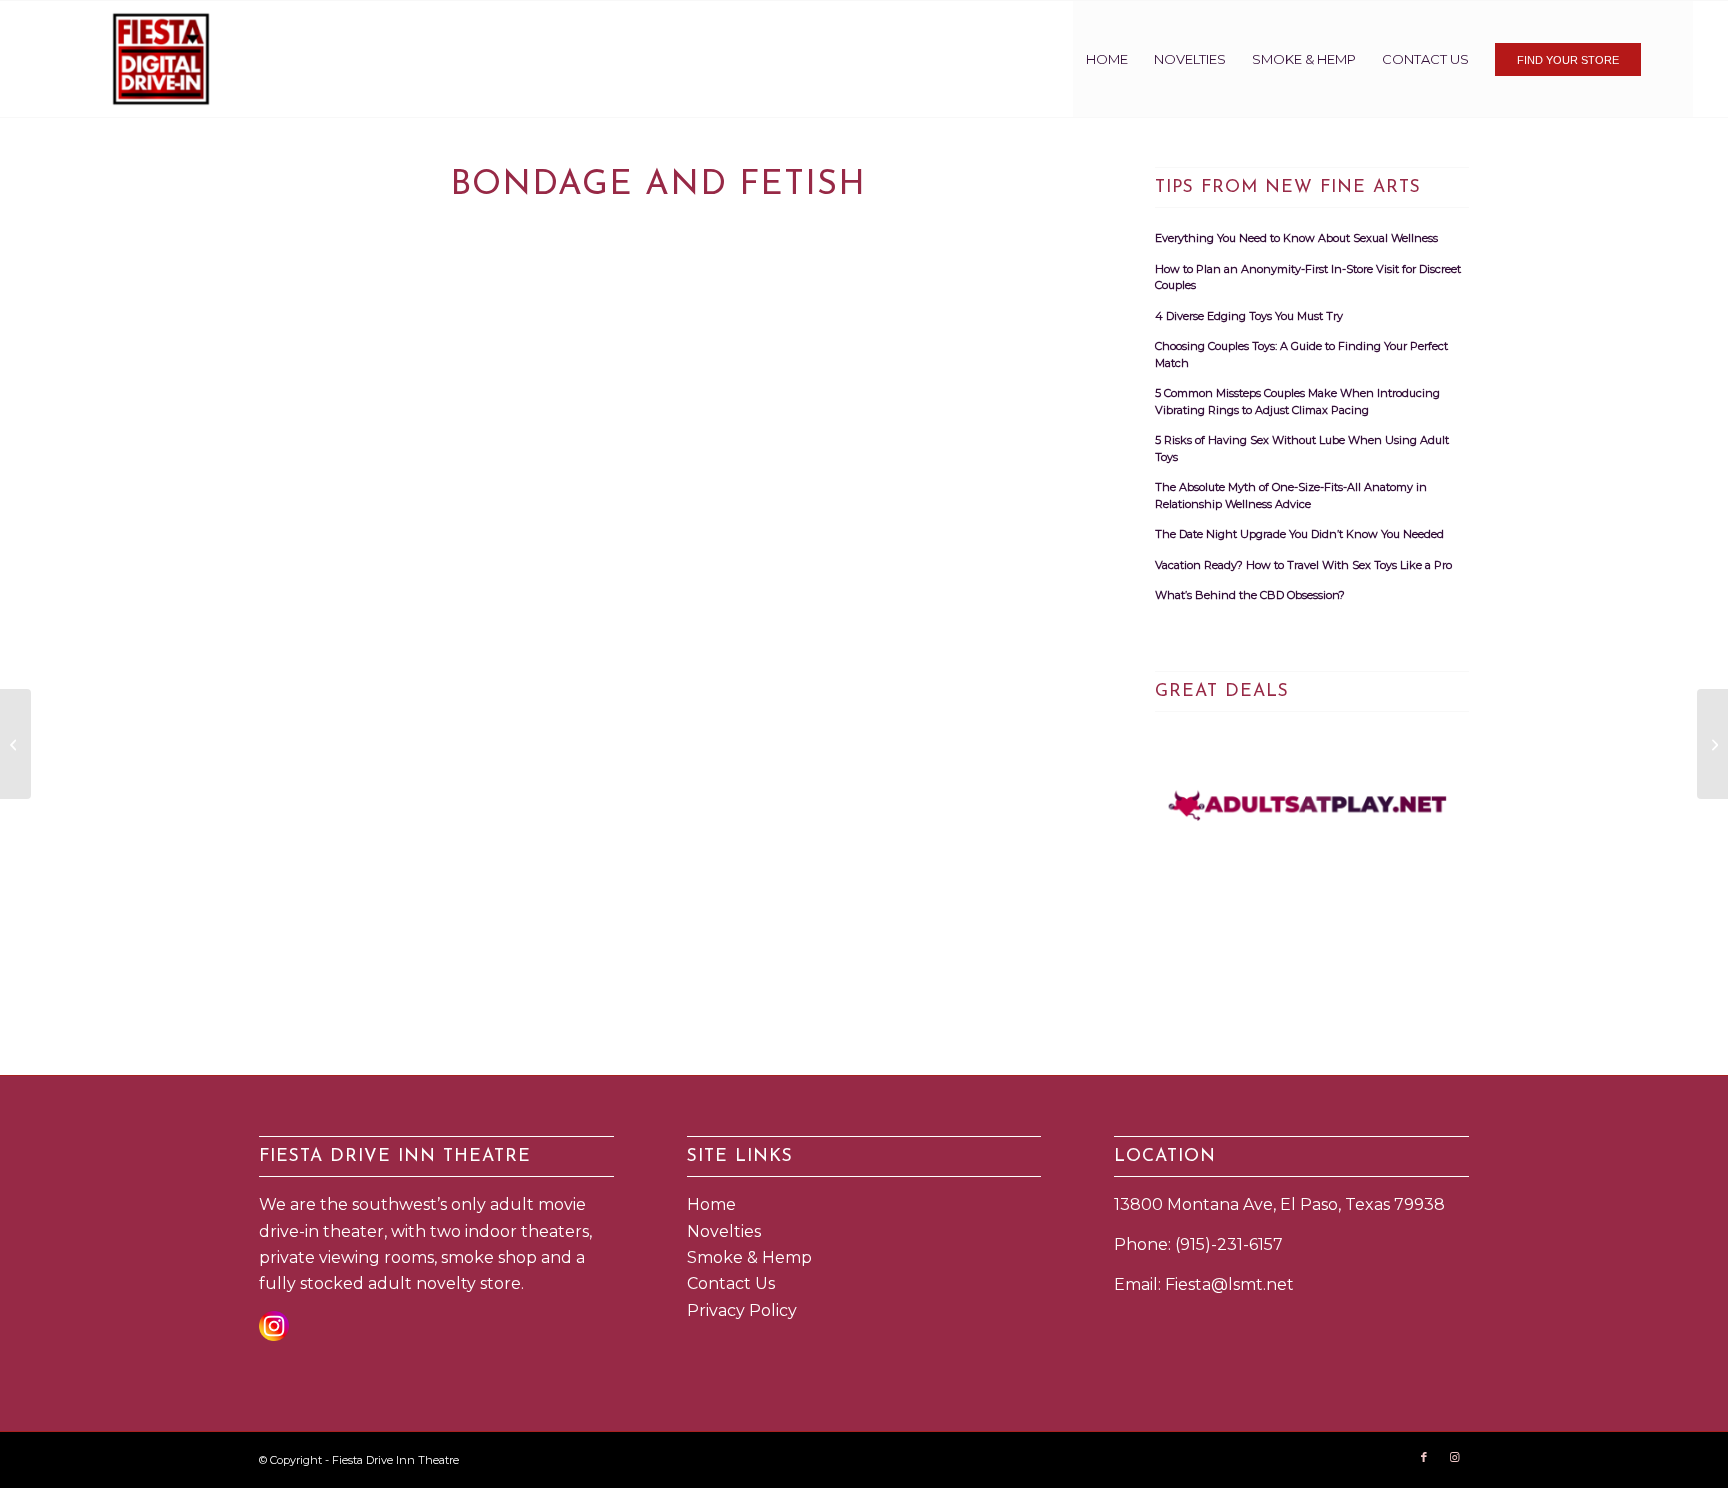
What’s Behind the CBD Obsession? (1250, 595)
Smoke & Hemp (749, 1257)
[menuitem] (1107, 59)
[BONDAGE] (15, 744)
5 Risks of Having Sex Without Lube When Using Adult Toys (1302, 448)
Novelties (724, 1231)
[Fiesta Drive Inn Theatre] (161, 59)
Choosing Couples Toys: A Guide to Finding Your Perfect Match (1301, 354)
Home (711, 1204)
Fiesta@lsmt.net (1229, 1284)
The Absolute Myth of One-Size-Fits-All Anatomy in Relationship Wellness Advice (1291, 495)
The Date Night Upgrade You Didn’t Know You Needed (1299, 534)
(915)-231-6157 (1229, 1244)
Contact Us (731, 1283)
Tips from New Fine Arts (1288, 187)
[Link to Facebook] (1424, 1457)
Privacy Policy (742, 1310)
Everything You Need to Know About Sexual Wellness (1296, 238)
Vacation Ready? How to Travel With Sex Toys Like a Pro (1303, 565)
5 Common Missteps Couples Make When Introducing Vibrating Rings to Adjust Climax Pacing (1297, 401)
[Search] (1673, 59)
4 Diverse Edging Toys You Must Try (1249, 316)
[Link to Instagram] (1454, 1457)
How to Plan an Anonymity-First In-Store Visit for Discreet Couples (1308, 277)
